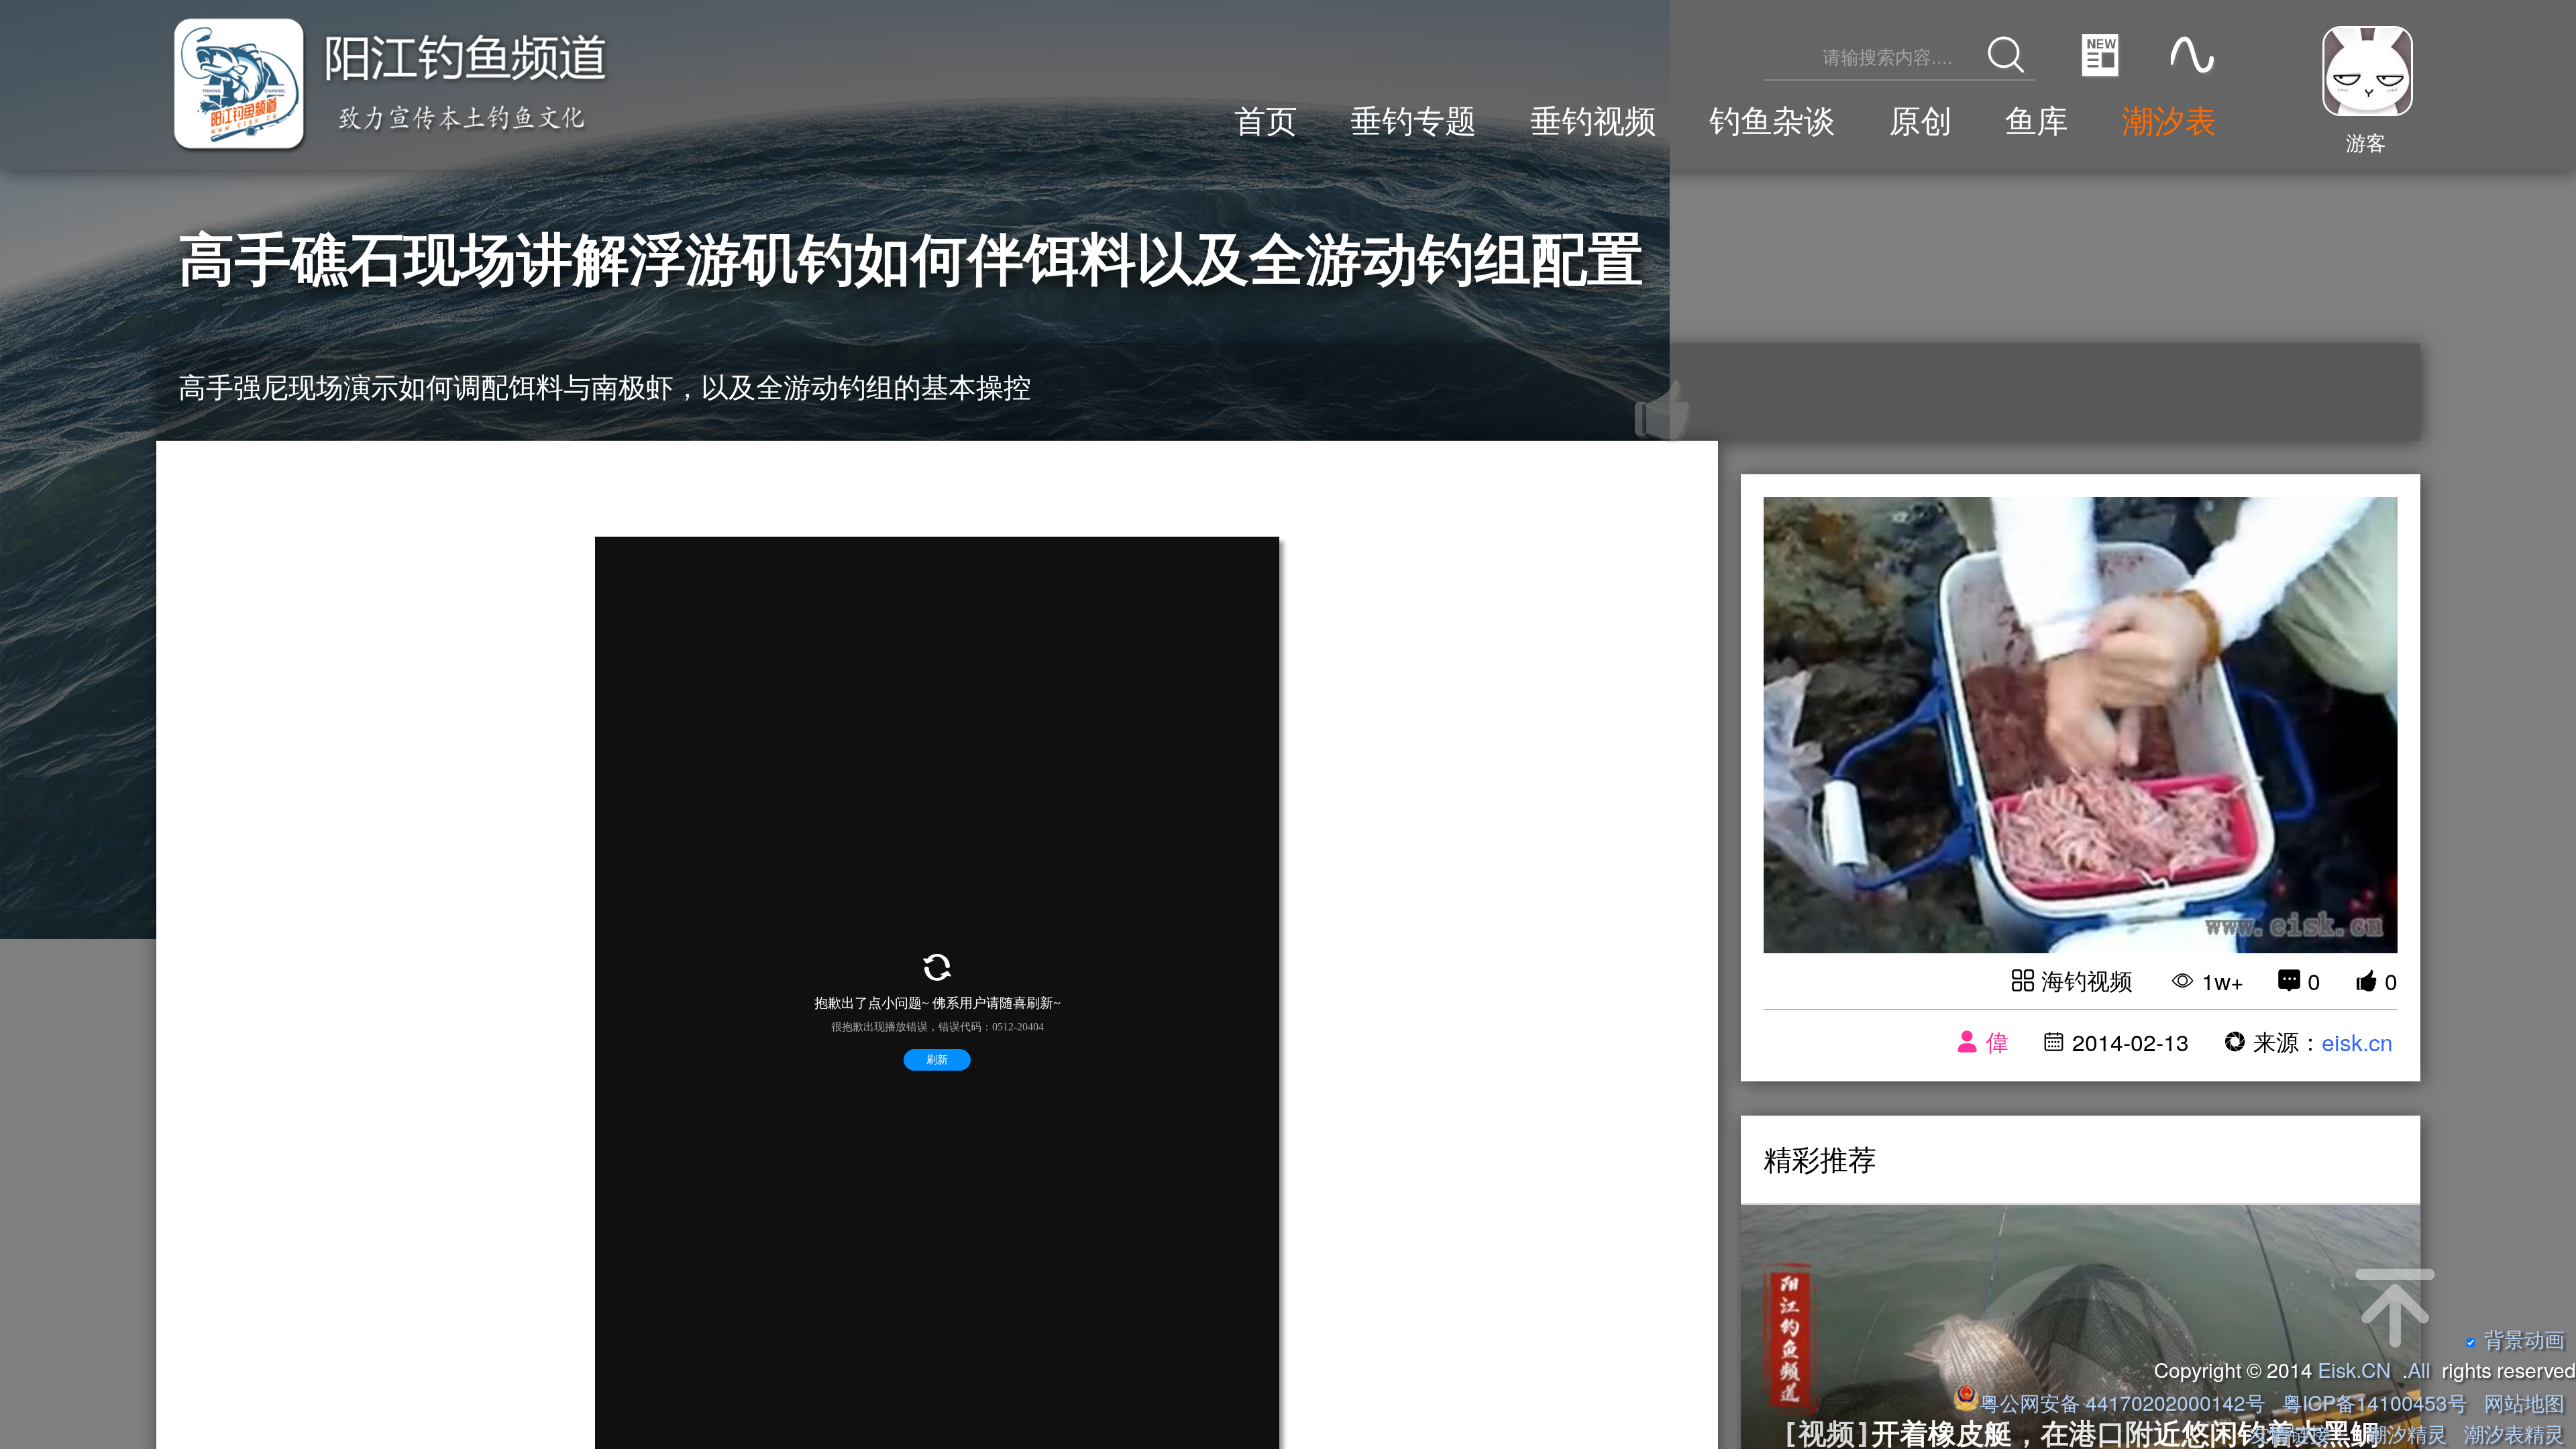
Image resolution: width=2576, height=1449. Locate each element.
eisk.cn (2357, 1041)
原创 (1921, 118)
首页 (1266, 118)
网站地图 (2524, 1402)
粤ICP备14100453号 (2375, 1402)
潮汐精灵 (2407, 1433)
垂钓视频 (1593, 118)
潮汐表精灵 (2514, 1433)
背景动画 (2524, 1338)
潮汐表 (2169, 118)
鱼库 (2037, 118)
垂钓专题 (1413, 118)
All (2419, 1369)
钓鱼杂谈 (1772, 118)
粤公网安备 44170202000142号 (2125, 1402)
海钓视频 (2087, 980)
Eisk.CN (2354, 1369)
